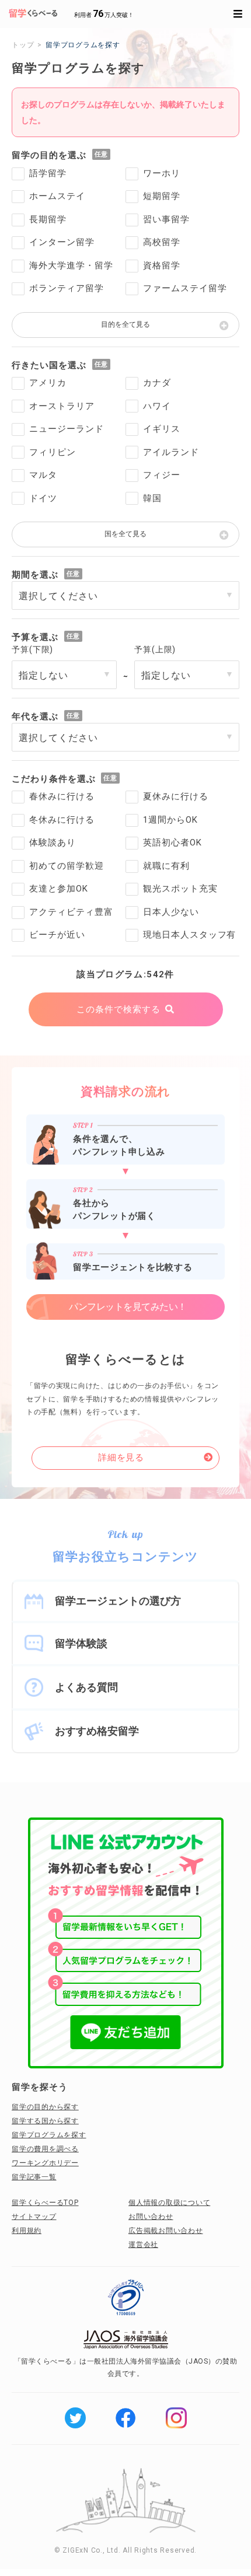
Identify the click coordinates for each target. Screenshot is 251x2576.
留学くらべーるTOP (45, 2203)
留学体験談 (81, 1643)
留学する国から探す (45, 2121)
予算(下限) (32, 649)
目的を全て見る (125, 324)
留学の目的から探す (45, 2107)
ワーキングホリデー (45, 2163)
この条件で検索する (118, 1009)
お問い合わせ (151, 2217)
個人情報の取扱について (169, 2203)
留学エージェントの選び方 (118, 1601)
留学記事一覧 (34, 2177)
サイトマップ (34, 2217)
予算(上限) (155, 649)
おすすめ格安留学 (97, 1731)
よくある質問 (86, 1687)
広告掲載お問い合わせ (166, 2231)
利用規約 (27, 2231)
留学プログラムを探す (49, 2135)
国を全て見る (125, 534)
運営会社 (143, 2245)
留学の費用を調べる (45, 2149)
